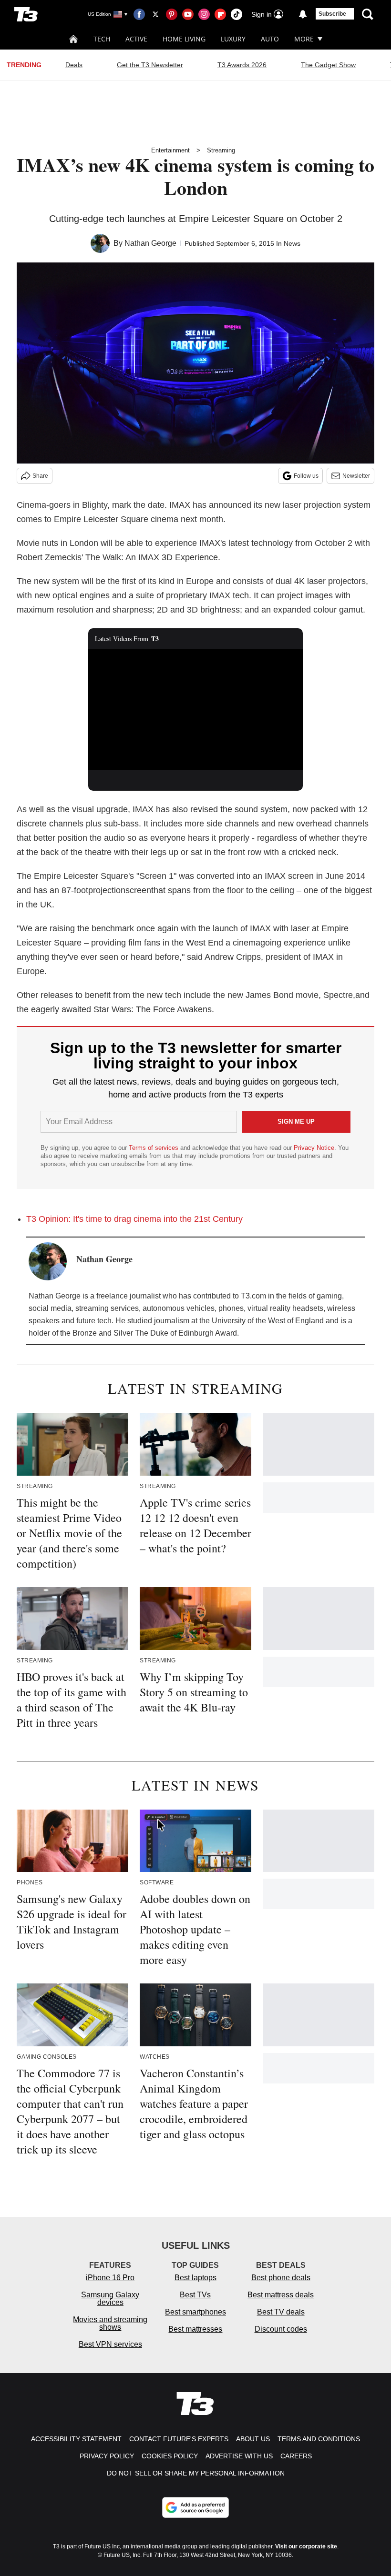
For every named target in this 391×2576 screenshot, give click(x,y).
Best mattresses (195, 2329)
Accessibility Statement (76, 2439)
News (292, 243)
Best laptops (195, 2278)
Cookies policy (170, 2456)
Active (136, 39)
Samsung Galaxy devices (110, 2299)
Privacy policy (107, 2456)
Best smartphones (195, 2312)
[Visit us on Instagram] (204, 14)
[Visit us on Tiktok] (237, 14)
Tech (102, 39)
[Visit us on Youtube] (188, 14)
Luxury (233, 39)
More (304, 39)
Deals (74, 65)
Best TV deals (281, 2312)
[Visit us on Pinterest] (172, 14)
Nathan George (150, 243)
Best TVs (195, 2295)
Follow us (306, 476)
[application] (195, 709)
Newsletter (356, 476)
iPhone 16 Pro (110, 2278)
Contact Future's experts (179, 2439)
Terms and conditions (319, 2439)
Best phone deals (281, 2278)
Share (40, 476)
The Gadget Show (328, 65)
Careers (296, 2456)
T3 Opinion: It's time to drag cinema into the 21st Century (134, 1219)
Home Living (184, 39)
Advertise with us (239, 2456)
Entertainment (170, 150)
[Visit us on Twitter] (155, 14)
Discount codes (281, 2329)
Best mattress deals (281, 2295)
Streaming (221, 150)
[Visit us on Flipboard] (220, 14)
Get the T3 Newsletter (150, 65)
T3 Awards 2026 (242, 65)
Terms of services (154, 1148)
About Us (253, 2439)
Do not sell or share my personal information (196, 2473)
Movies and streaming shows (110, 2323)
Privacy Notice (314, 1148)
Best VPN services (110, 2344)
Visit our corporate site (306, 2546)
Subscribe (332, 14)
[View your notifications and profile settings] (303, 14)
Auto (270, 39)
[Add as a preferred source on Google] (195, 2507)
